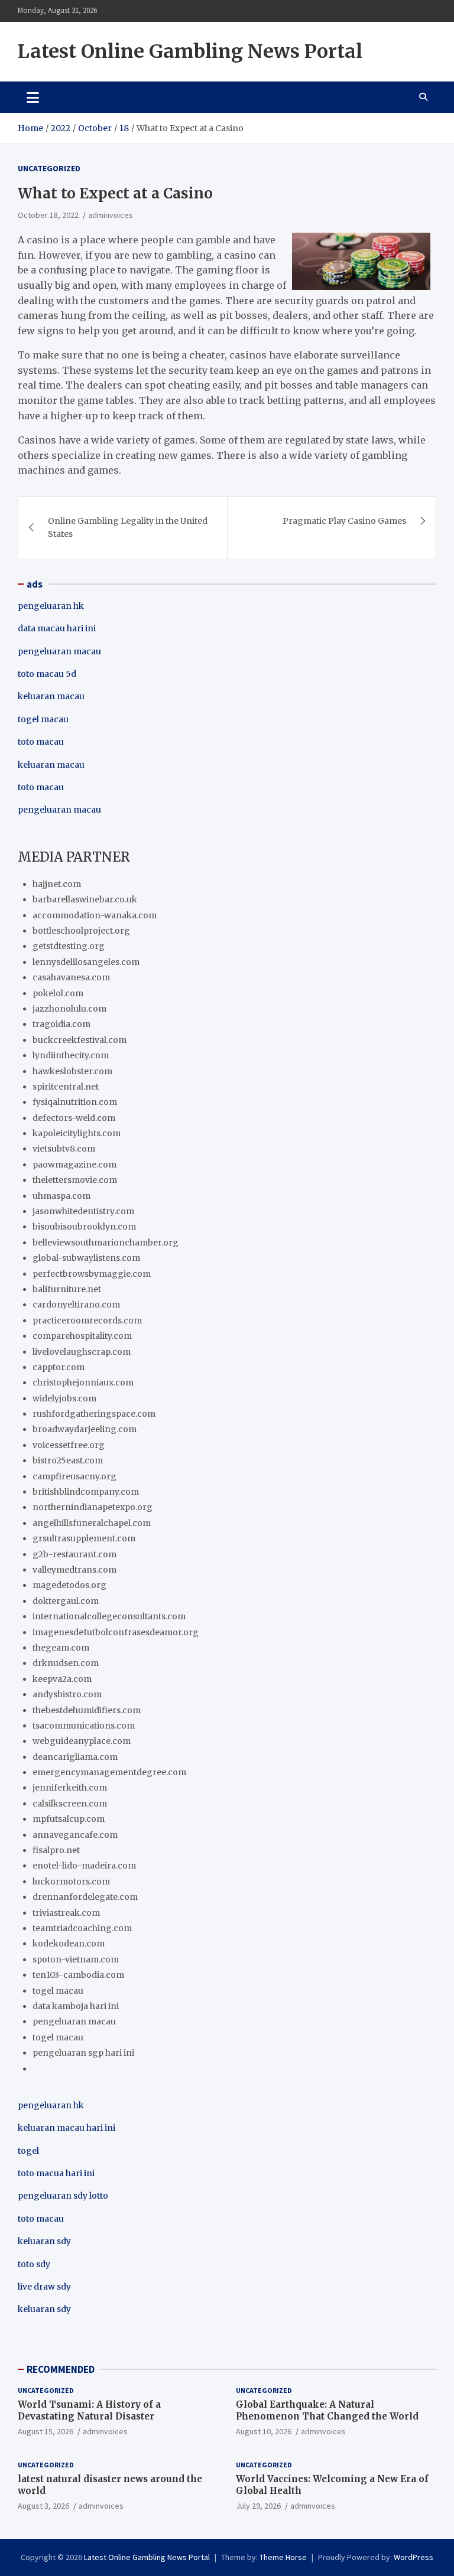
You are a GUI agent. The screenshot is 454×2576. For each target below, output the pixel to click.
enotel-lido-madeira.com (84, 1866)
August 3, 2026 (43, 2506)
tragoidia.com (61, 1024)
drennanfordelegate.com (85, 1897)
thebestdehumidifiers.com (87, 1710)
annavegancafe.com (75, 1835)
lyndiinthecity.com (71, 1055)
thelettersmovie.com (75, 1180)
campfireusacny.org (74, 1476)
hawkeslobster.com (72, 1071)
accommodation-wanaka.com (95, 915)
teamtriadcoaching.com (82, 1928)
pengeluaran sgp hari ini (83, 2053)
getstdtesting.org (69, 946)
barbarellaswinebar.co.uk (85, 899)
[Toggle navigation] (33, 97)
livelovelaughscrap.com (82, 1352)
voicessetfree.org (69, 1445)
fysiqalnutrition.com (75, 1102)
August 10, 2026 (264, 2431)
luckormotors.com (71, 1882)
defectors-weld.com (74, 1118)
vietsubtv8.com (64, 1149)
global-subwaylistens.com (86, 1258)
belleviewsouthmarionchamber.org (106, 1243)
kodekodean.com (69, 1944)
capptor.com (59, 1367)
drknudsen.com (66, 1663)
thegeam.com (61, 1648)
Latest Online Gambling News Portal (190, 51)
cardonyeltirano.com (76, 1305)
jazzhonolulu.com (69, 1009)
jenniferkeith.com (70, 1788)
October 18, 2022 (48, 215)
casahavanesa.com (71, 977)
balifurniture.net (67, 1289)
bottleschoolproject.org (81, 931)
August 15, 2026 (46, 2431)
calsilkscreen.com (70, 1804)
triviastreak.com (66, 1913)
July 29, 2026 (258, 2506)
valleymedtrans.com (74, 1570)
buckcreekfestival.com (80, 1040)
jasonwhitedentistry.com (83, 1211)
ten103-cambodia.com (78, 1975)
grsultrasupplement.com (84, 1538)
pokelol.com (58, 993)
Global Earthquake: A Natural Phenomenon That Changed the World (327, 2410)
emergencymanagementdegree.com (109, 1772)
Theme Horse (283, 2557)
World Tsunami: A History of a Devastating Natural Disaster (89, 2410)
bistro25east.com (68, 1460)
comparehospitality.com (82, 1336)
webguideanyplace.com (82, 1741)
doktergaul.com (66, 1601)
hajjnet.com (57, 884)
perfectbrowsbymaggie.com (92, 1274)
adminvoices (111, 215)
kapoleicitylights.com (77, 1133)
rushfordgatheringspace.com (94, 1414)
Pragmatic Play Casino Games (344, 521)
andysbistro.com (67, 1694)
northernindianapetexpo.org (93, 1507)
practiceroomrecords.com (87, 1320)
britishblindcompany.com (86, 1492)
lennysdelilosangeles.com (86, 962)
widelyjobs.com (64, 1398)
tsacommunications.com (84, 1726)
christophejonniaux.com (83, 1382)
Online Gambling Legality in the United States (128, 527)
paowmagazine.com (74, 1165)
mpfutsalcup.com (69, 1819)
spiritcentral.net (66, 1087)
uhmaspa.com (61, 1196)
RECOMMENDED (61, 2369)
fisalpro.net (56, 1850)
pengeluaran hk (51, 606)
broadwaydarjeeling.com (85, 1429)
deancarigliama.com (75, 1757)
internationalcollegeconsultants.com (109, 1616)
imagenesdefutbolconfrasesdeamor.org (116, 1632)
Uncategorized (49, 168)
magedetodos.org (69, 1585)
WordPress (414, 2557)
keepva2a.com (62, 1679)
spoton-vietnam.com (76, 1959)
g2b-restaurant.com (74, 1554)
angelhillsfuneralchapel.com (92, 1523)
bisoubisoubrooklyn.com (84, 1227)
